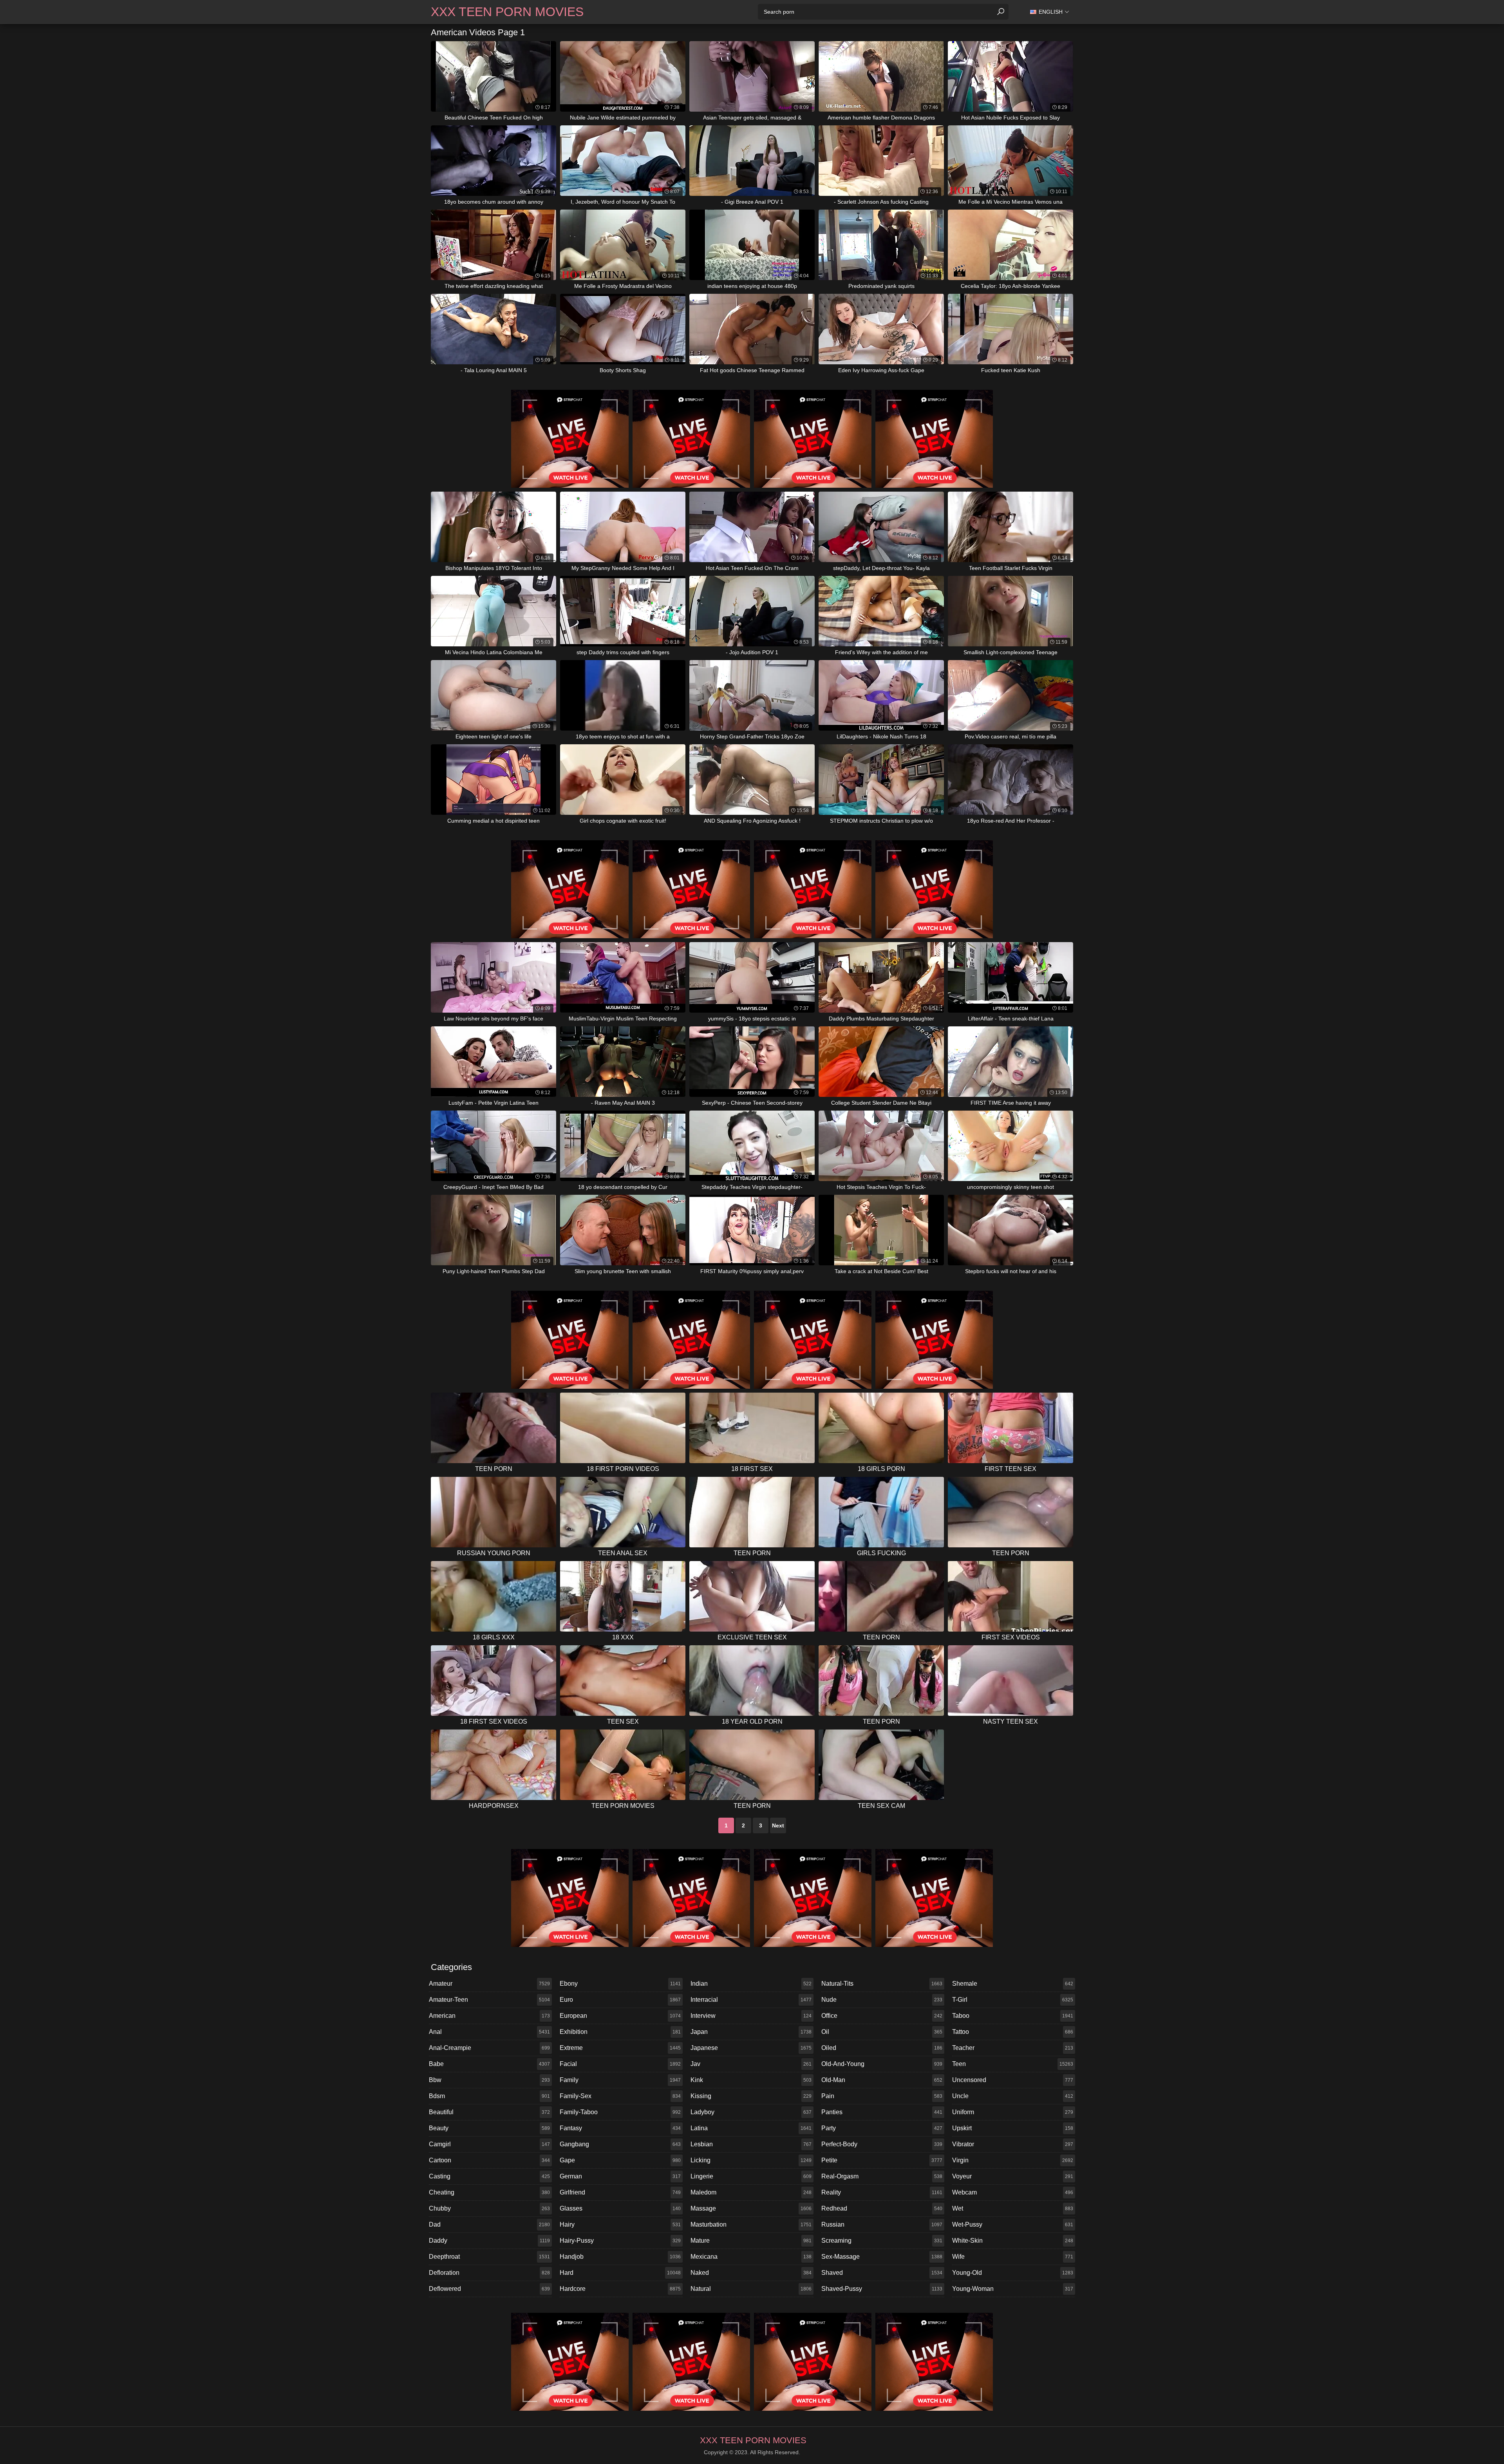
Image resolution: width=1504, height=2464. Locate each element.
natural (751, 2289)
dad (489, 2224)
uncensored (1013, 2080)
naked (751, 2273)
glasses (620, 2208)
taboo (1013, 2016)
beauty (489, 2128)
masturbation (751, 2224)
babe (489, 2064)
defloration (489, 2273)
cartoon (489, 2160)
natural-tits (882, 1984)
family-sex (620, 2096)
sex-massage (882, 2257)
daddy (489, 2241)
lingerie (751, 2176)
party (882, 2128)
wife (1013, 2257)
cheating (489, 2192)
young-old (1013, 2273)
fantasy (620, 2128)
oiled (882, 2048)
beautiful (489, 2112)
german (620, 2176)
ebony (620, 1984)
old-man (882, 2080)
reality (882, 2192)
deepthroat (489, 2257)
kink (751, 2080)
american (489, 2016)
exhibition (620, 2032)
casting (489, 2176)
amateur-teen (489, 2000)
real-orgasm (882, 2176)
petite (882, 2160)
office (882, 2016)
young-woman (1013, 2289)
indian (751, 1984)
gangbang (620, 2144)
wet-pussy (1013, 2224)
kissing (751, 2096)
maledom (751, 2192)
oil (882, 2032)
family (620, 2080)
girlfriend (620, 2192)
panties (882, 2112)
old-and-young (882, 2064)
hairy (620, 2224)
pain (882, 2096)
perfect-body (882, 2144)
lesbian (751, 2144)
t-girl (1013, 2000)
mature (751, 2241)
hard (620, 2273)
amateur (489, 1984)
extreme (620, 2048)
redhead (882, 2208)
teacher (1013, 2048)
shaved (882, 2273)
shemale (1013, 1984)
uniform (1013, 2112)
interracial (751, 2000)
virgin (1013, 2160)
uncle (1013, 2096)
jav (751, 2064)
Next (778, 1825)
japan (751, 2032)
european (620, 2016)
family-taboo (620, 2112)
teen (1013, 2064)
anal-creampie (489, 2048)
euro (620, 2000)
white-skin (1013, 2241)
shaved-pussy (882, 2289)
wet (1013, 2208)
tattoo (1013, 2032)
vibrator (1013, 2144)
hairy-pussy (620, 2241)
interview (751, 2016)
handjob (620, 2257)
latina (751, 2128)
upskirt (1013, 2128)
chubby (489, 2208)
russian (882, 2224)
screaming (882, 2241)
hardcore (620, 2289)
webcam (1013, 2192)
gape (620, 2160)
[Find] (1001, 12)
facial (620, 2064)
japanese (751, 2048)
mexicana (751, 2257)
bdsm (489, 2096)
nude (882, 2000)
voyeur (1013, 2176)
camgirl (489, 2144)
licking (751, 2160)
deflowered (489, 2289)
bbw (489, 2080)
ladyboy (751, 2112)
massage (751, 2208)
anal (489, 2032)
